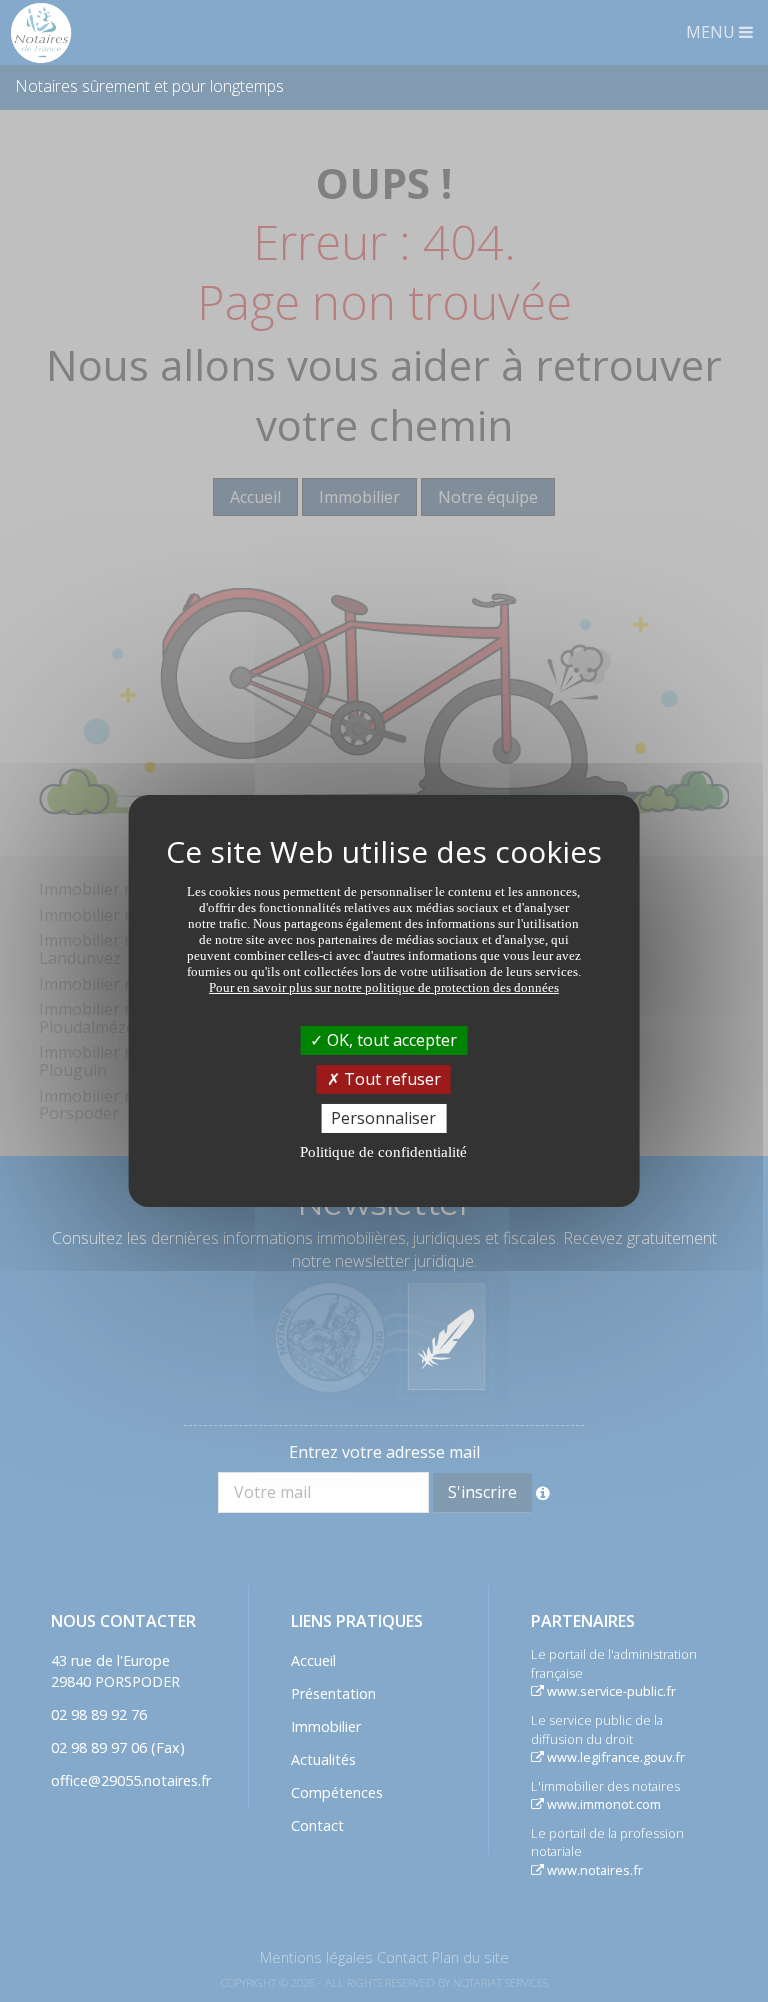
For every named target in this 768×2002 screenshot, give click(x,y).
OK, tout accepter (390, 1039)
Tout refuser (390, 1079)
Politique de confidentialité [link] (383, 1152)
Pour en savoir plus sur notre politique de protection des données (384, 986)
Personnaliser (383, 1118)
